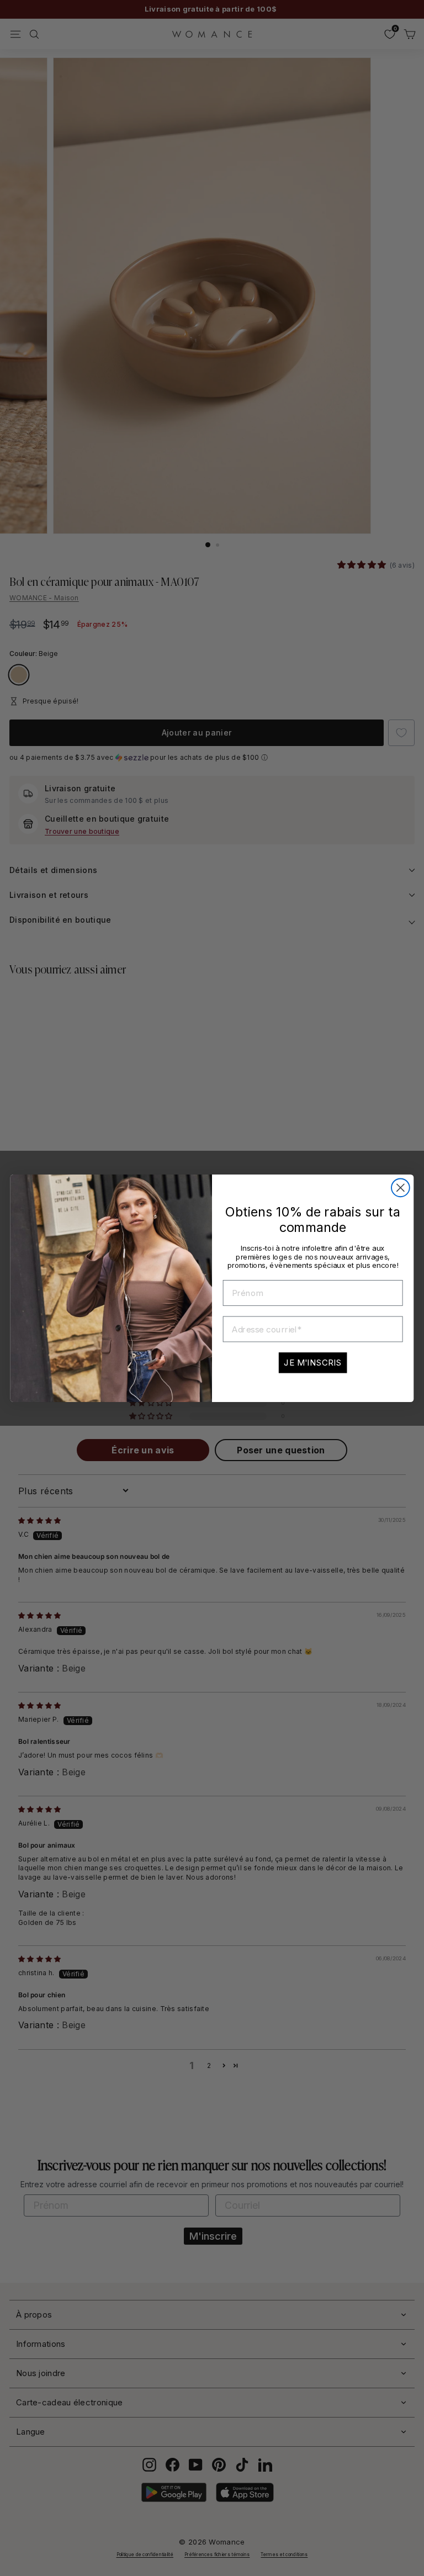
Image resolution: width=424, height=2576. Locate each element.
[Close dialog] (401, 1188)
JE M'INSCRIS (313, 1363)
